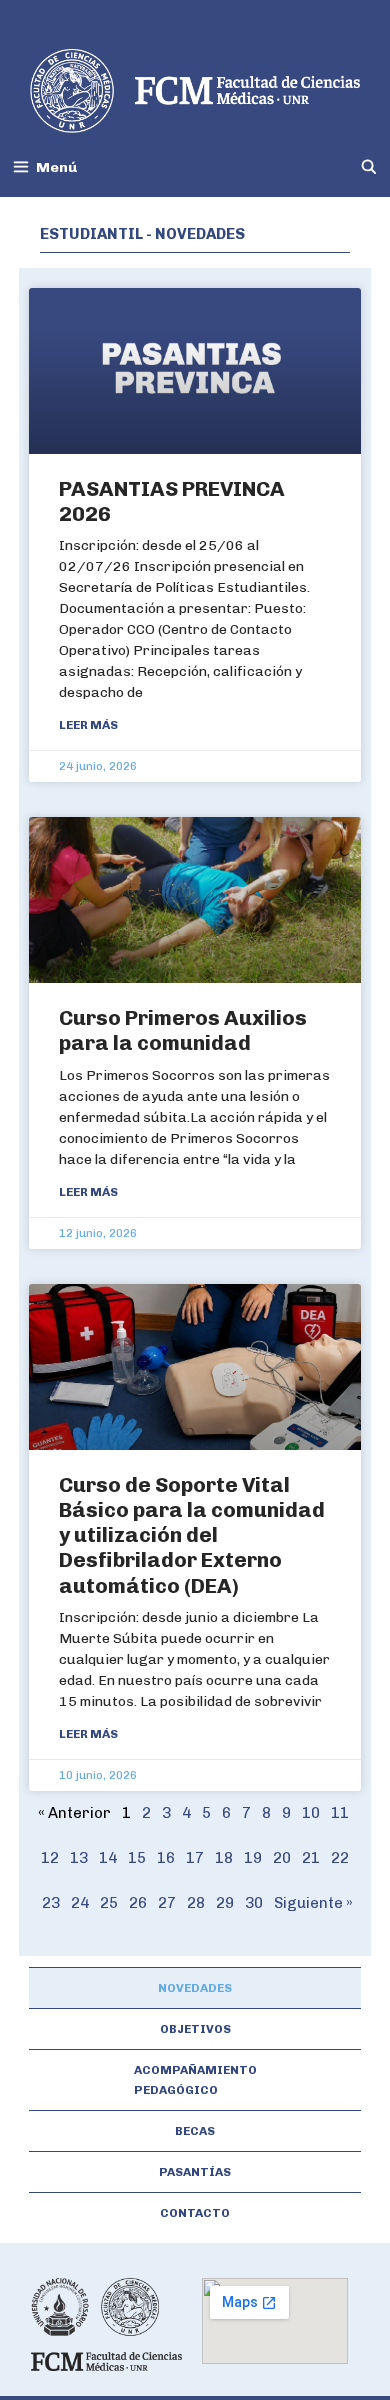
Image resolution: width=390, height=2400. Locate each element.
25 (109, 1903)
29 (225, 1903)
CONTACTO (195, 2213)
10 (311, 1813)
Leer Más (88, 725)
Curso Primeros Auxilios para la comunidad (183, 1030)
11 (340, 1813)
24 (80, 1903)
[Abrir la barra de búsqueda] (369, 167)
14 (108, 1858)
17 (195, 1858)
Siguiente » (313, 1903)
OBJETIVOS (195, 2029)
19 (253, 1858)
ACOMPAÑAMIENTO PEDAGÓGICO (195, 2080)
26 (138, 1903)
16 (166, 1858)
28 (196, 1903)
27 (167, 1903)
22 (340, 1858)
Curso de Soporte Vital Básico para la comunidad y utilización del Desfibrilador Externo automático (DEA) (192, 1535)
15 (137, 1858)
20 (282, 1858)
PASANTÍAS (195, 2172)
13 (79, 1858)
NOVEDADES (195, 1988)
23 (51, 1903)
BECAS (195, 2131)
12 (50, 1858)
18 (224, 1858)
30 (254, 1903)
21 (311, 1858)
